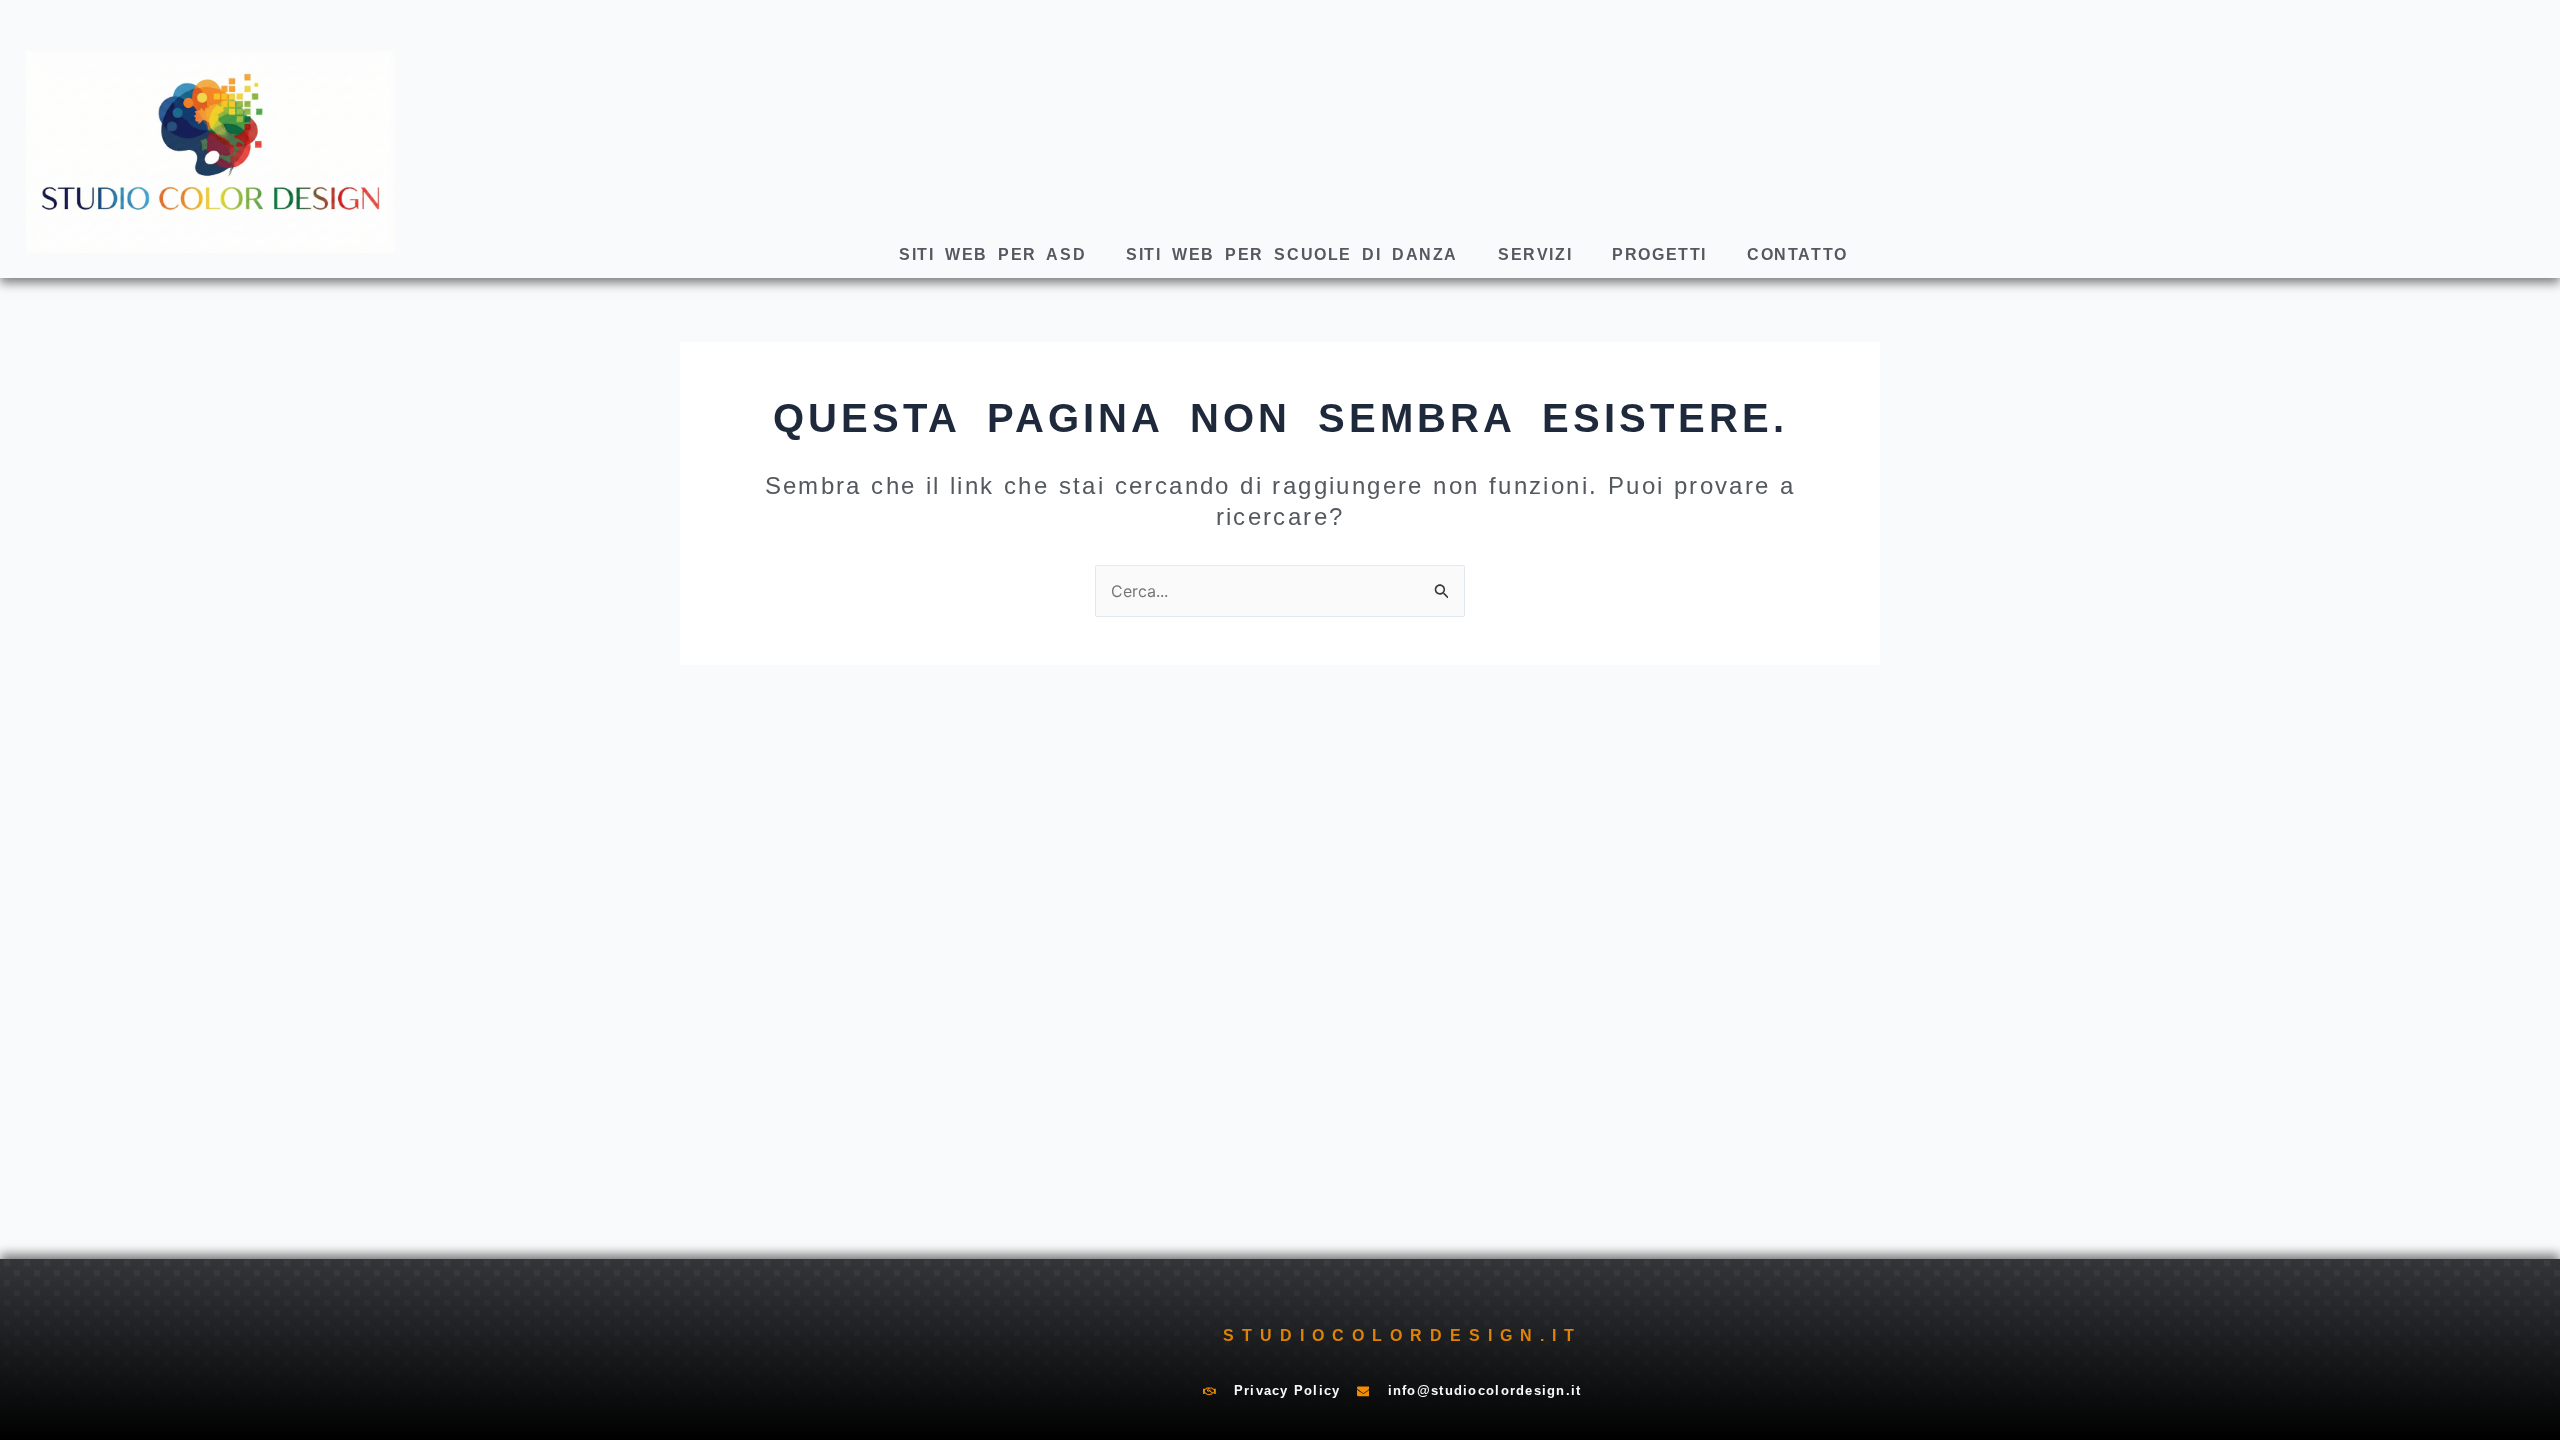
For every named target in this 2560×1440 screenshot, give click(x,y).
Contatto (1797, 254)
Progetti (1659, 254)
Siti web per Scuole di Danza (1292, 254)
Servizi (1535, 254)
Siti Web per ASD (992, 254)
